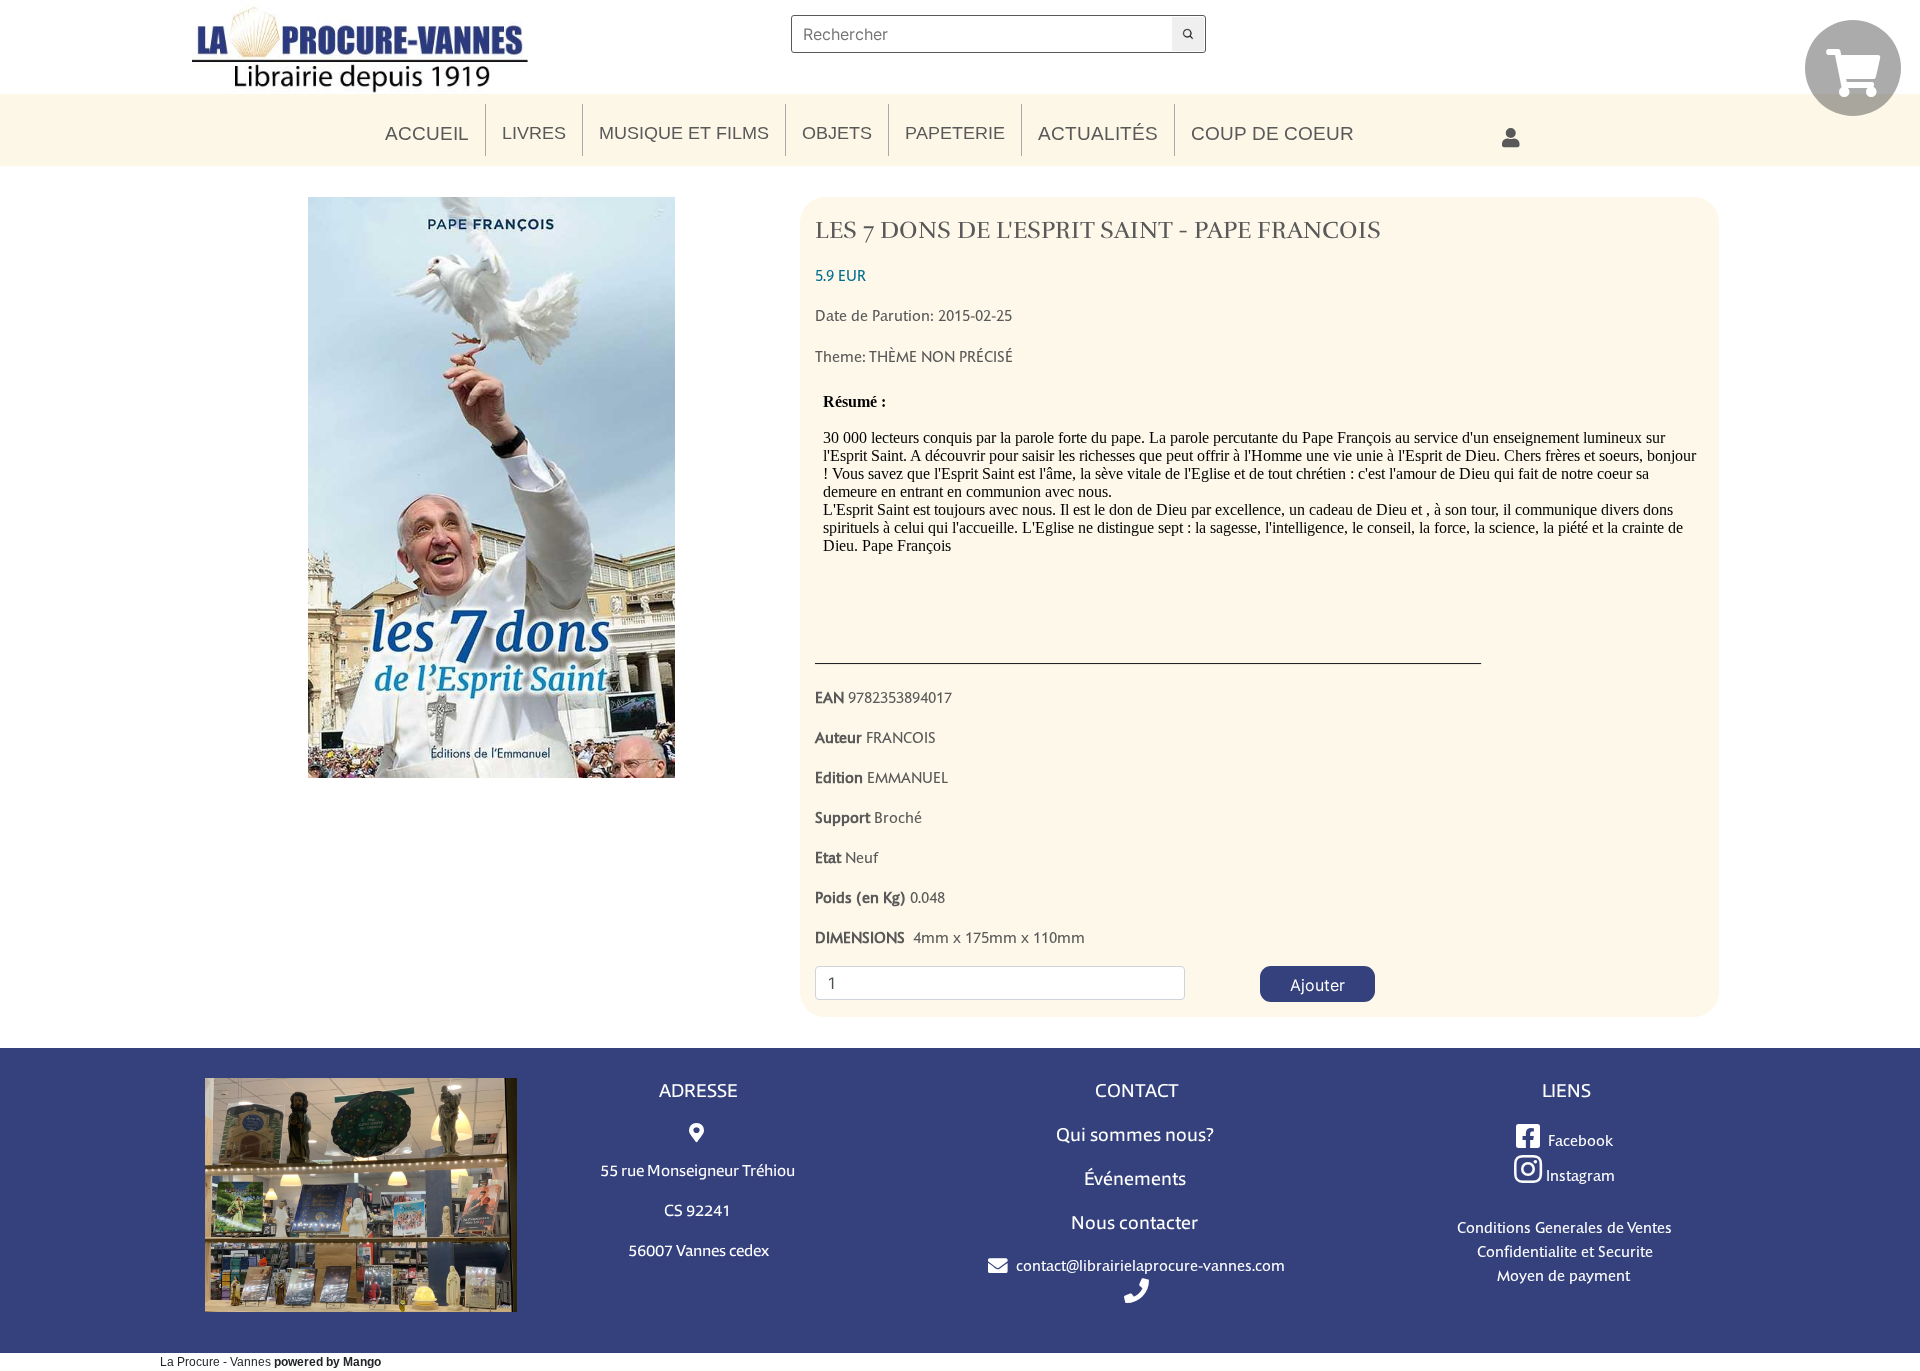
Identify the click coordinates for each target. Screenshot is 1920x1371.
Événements (1135, 1180)
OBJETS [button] (837, 133)
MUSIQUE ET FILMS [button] (684, 133)
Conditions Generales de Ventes (1564, 1227)
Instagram (1580, 1175)
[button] (427, 134)
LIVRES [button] (534, 133)
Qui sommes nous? (1135, 1136)
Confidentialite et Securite (1565, 1251)
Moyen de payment (1565, 1275)
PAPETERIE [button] (955, 133)
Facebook (1580, 1140)
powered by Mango (327, 1362)
